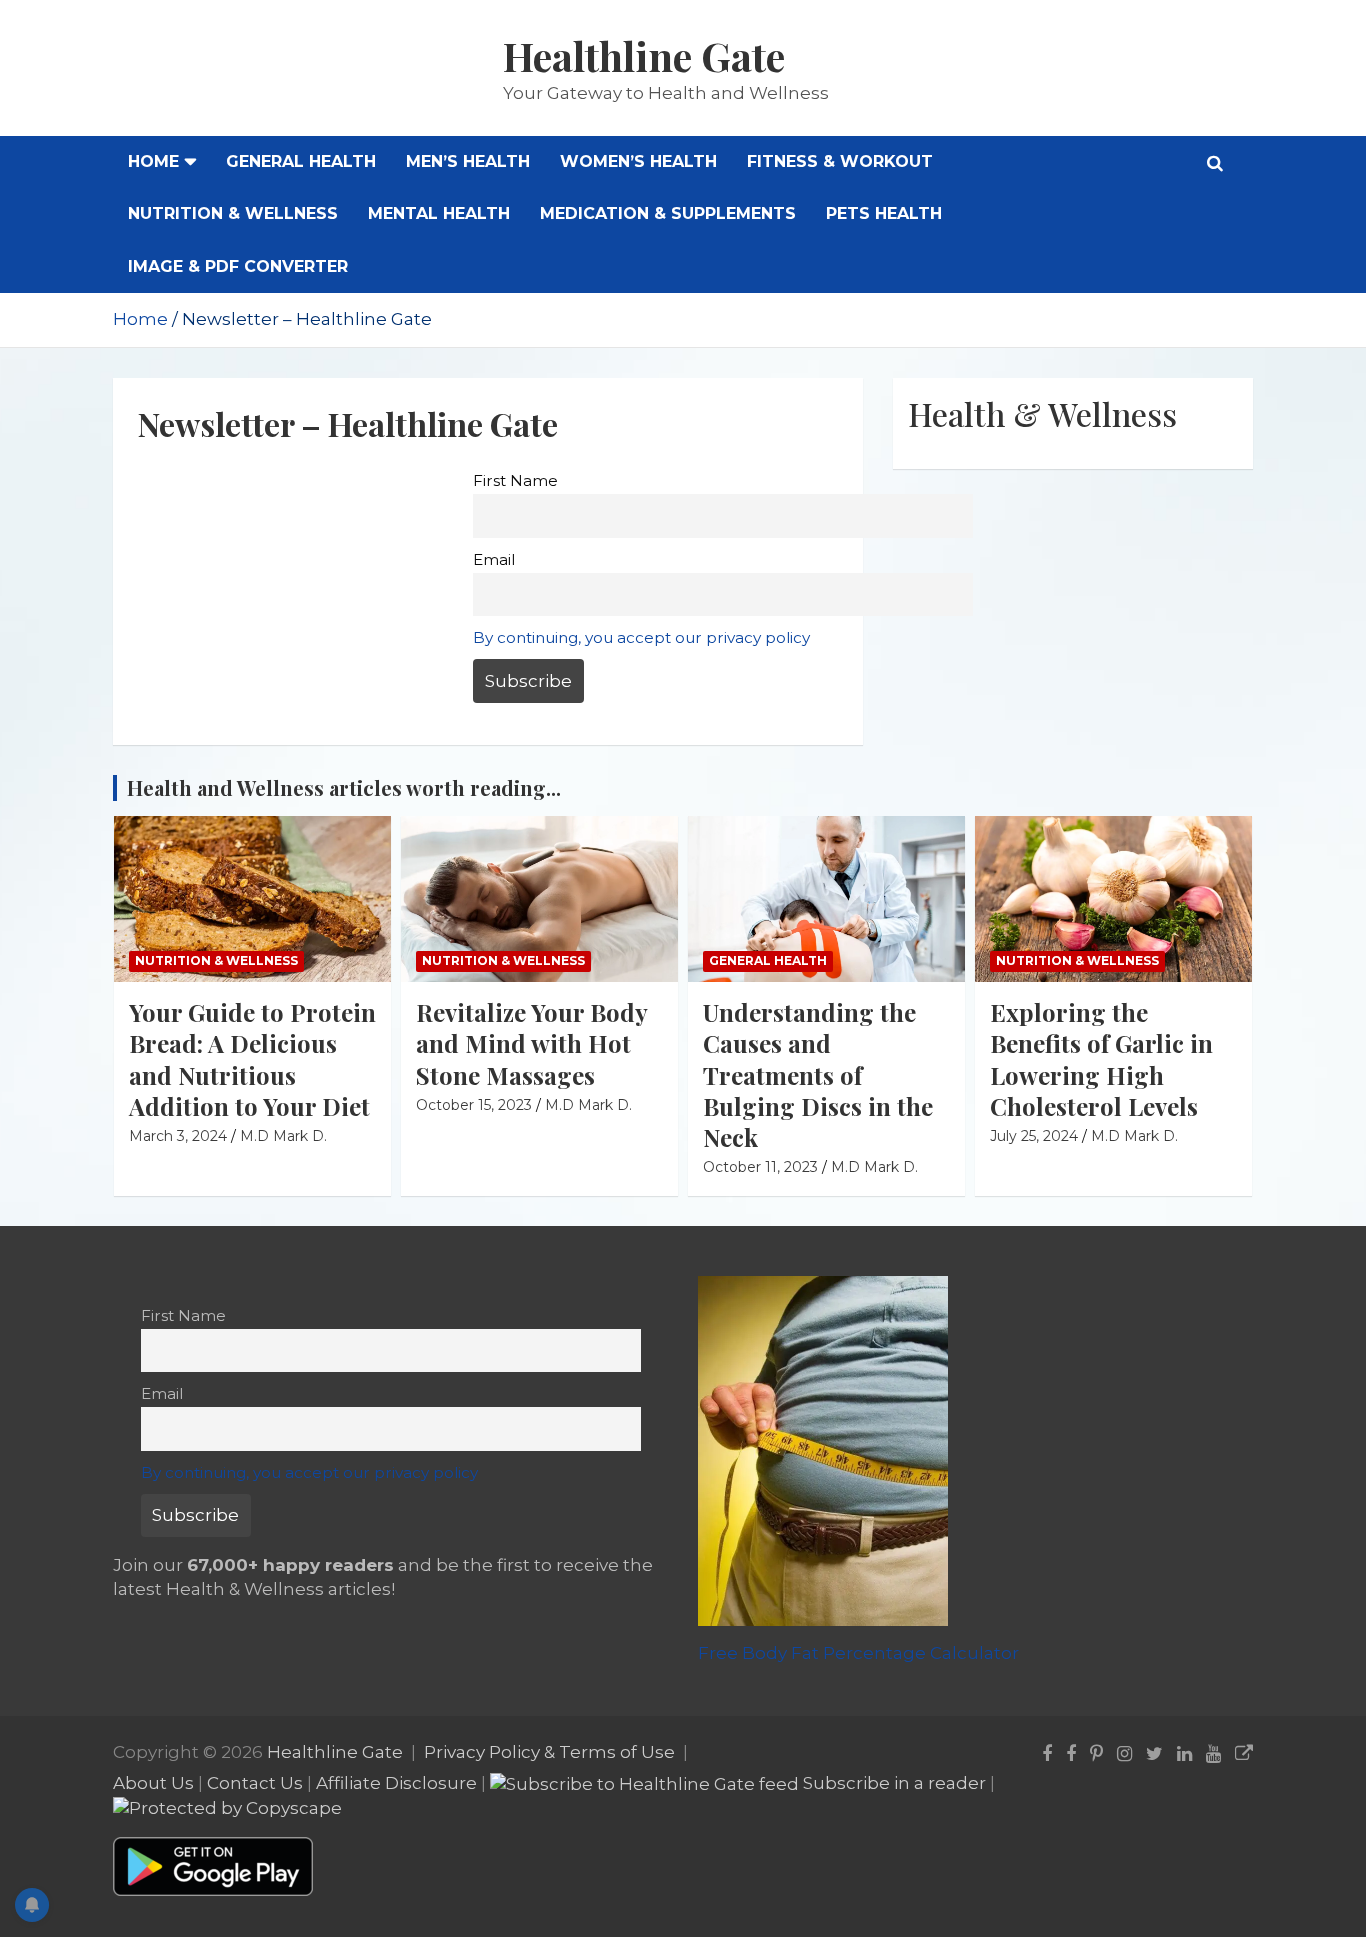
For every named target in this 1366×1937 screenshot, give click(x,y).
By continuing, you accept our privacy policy (641, 637)
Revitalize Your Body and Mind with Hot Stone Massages (531, 1043)
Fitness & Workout (840, 161)
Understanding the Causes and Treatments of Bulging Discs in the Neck (818, 1074)
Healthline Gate (644, 55)
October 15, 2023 (474, 1105)
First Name (515, 480)
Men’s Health (468, 161)
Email (494, 559)
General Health (301, 161)
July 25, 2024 (1034, 1136)
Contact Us (255, 1783)
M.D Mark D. (283, 1136)
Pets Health (884, 213)
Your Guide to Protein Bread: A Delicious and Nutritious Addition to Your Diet (252, 1059)
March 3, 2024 (178, 1136)
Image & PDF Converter (238, 266)
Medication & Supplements (668, 213)
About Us (153, 1783)
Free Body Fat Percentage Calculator (858, 1653)
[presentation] (1210, 763)
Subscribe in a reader (894, 1783)
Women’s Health (638, 161)
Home (153, 161)
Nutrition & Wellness (233, 213)
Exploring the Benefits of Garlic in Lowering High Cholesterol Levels (1101, 1059)
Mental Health (439, 213)
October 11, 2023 (760, 1167)
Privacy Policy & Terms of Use (549, 1752)
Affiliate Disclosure (396, 1783)
